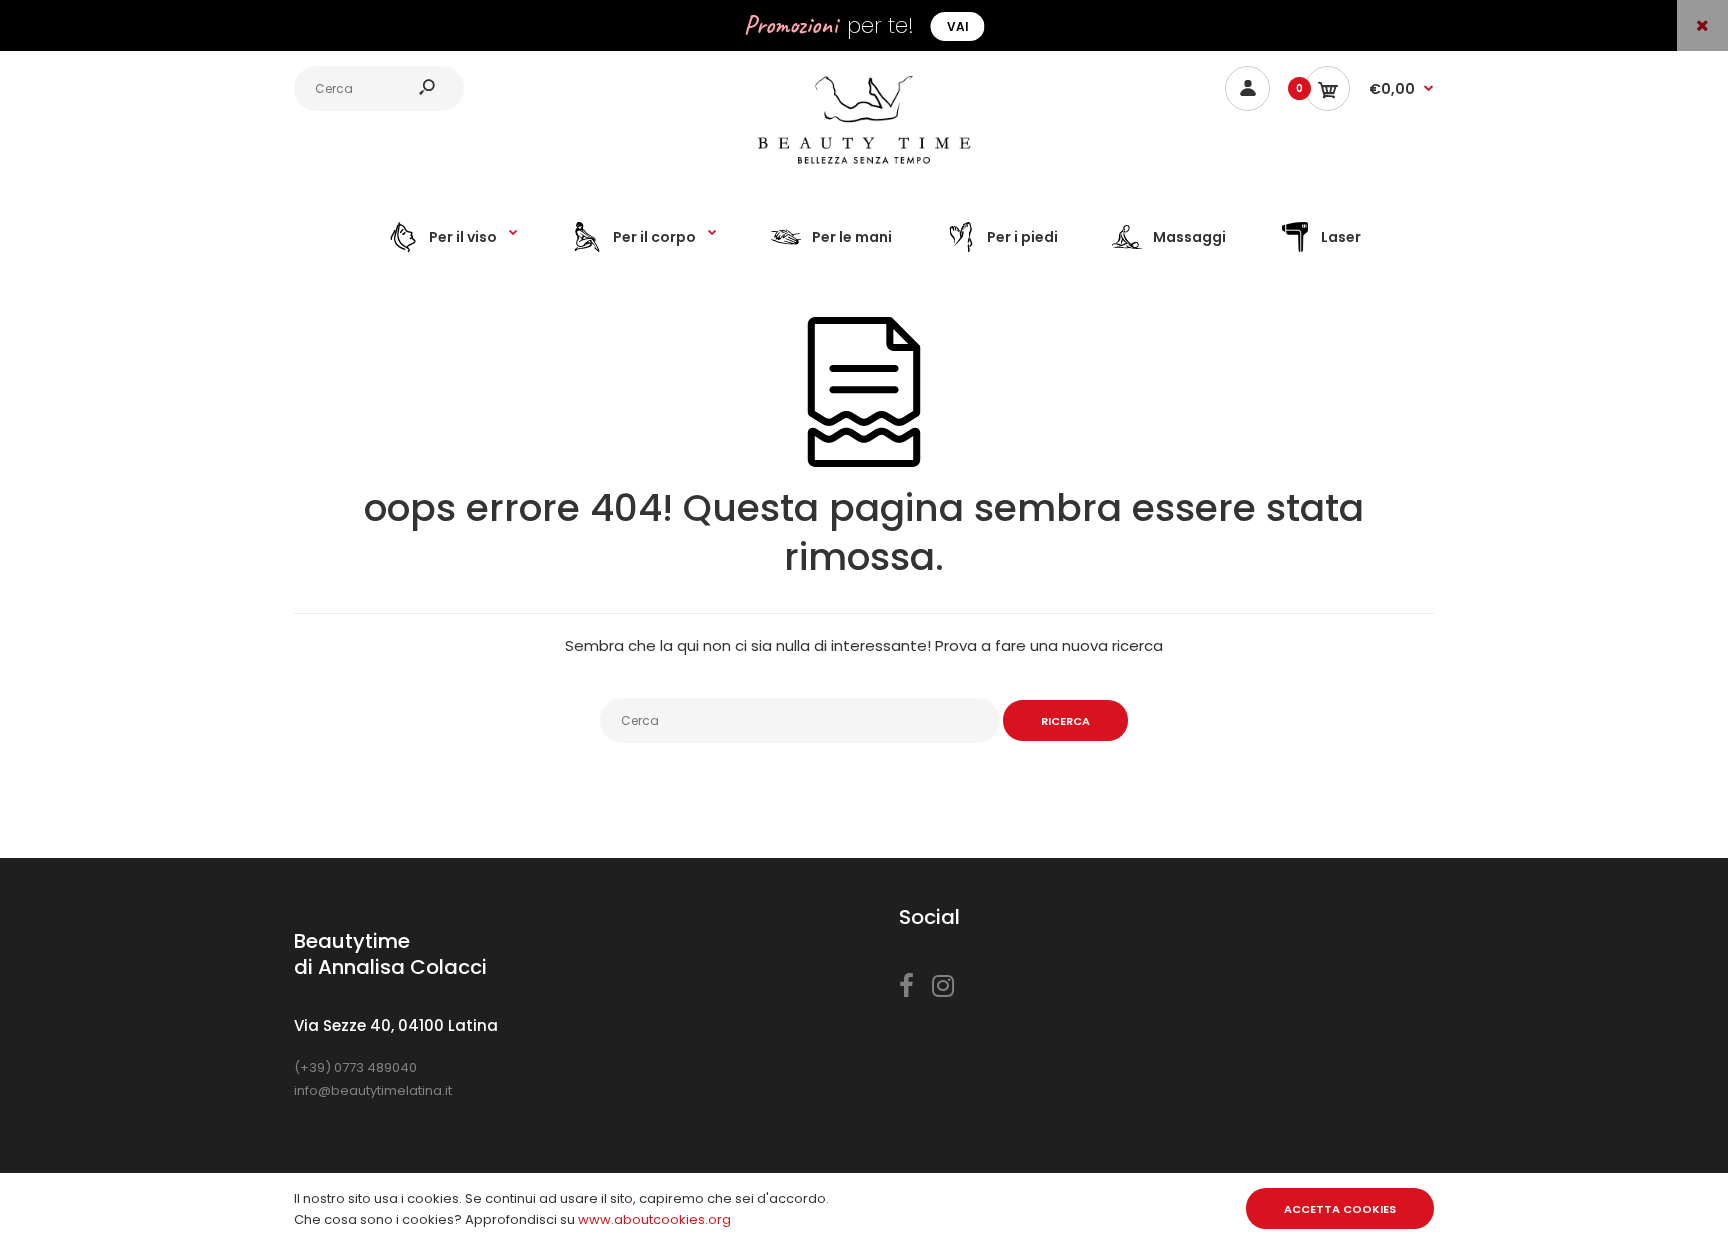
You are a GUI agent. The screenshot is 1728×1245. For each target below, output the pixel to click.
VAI (958, 26)
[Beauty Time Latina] (864, 169)
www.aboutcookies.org (654, 1219)
